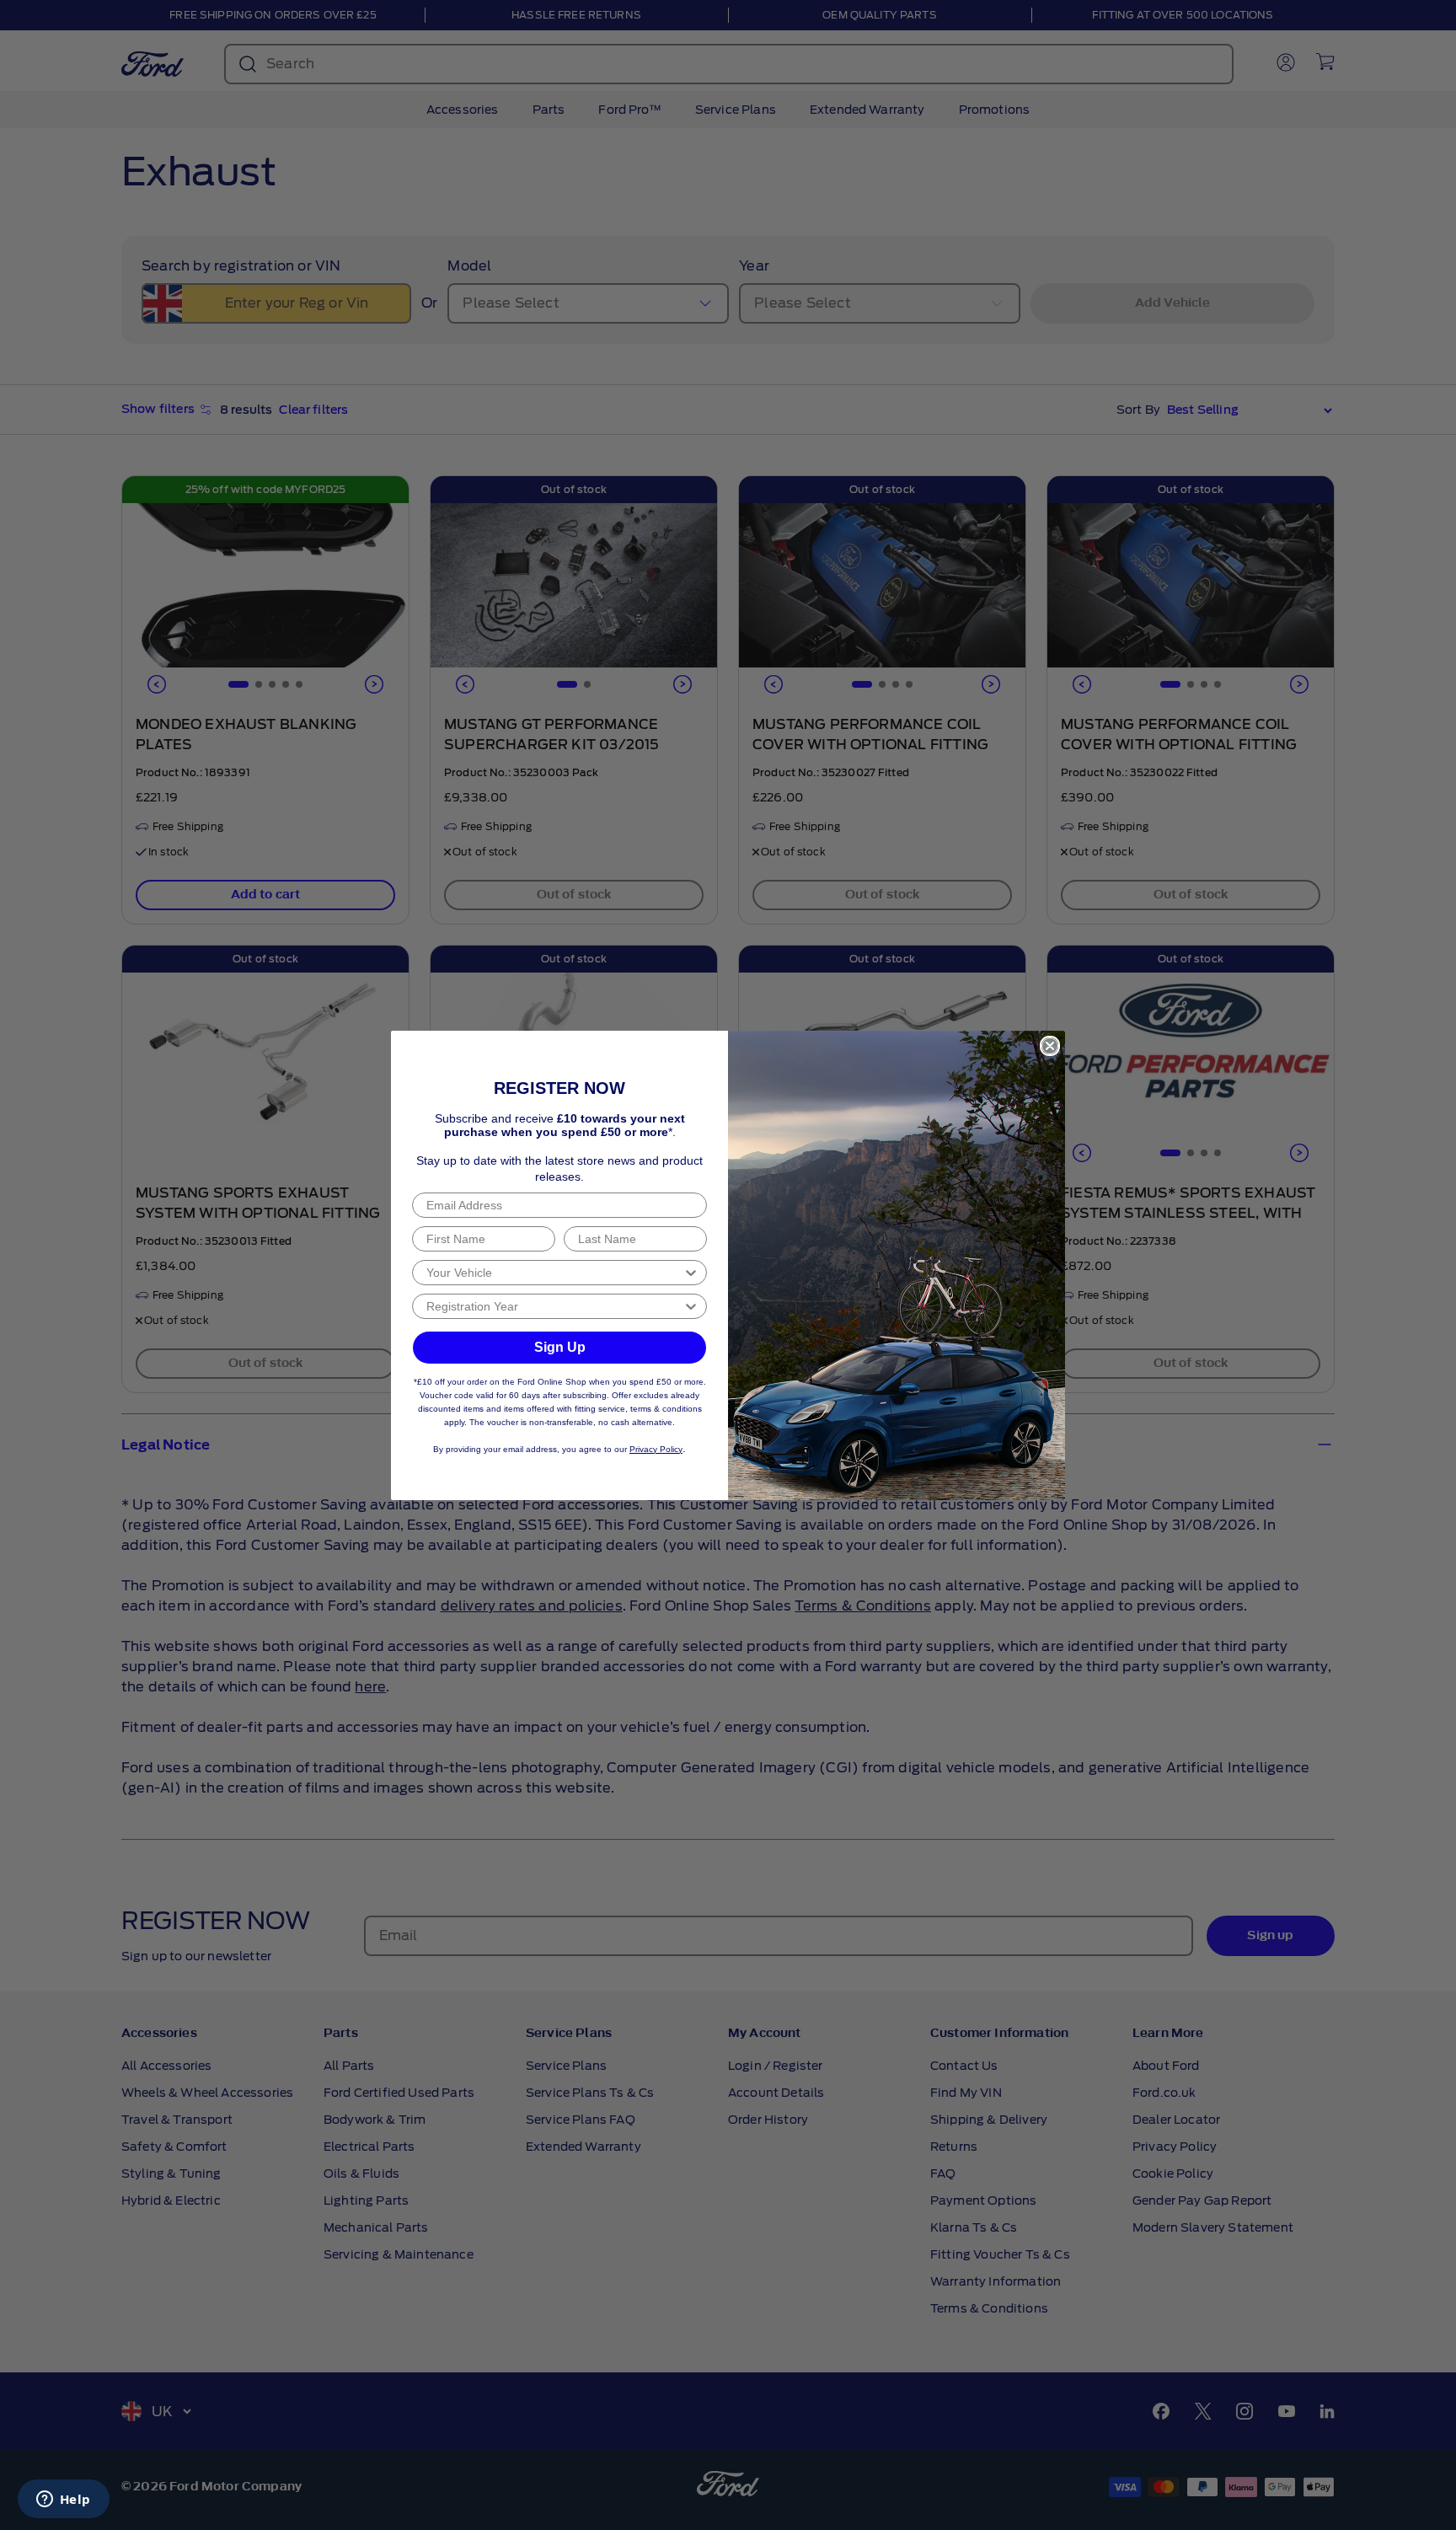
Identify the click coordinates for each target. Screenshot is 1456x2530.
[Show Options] (691, 1273)
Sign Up (560, 1347)
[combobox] (554, 1273)
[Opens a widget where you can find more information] (63, 2501)
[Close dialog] (1050, 1046)
